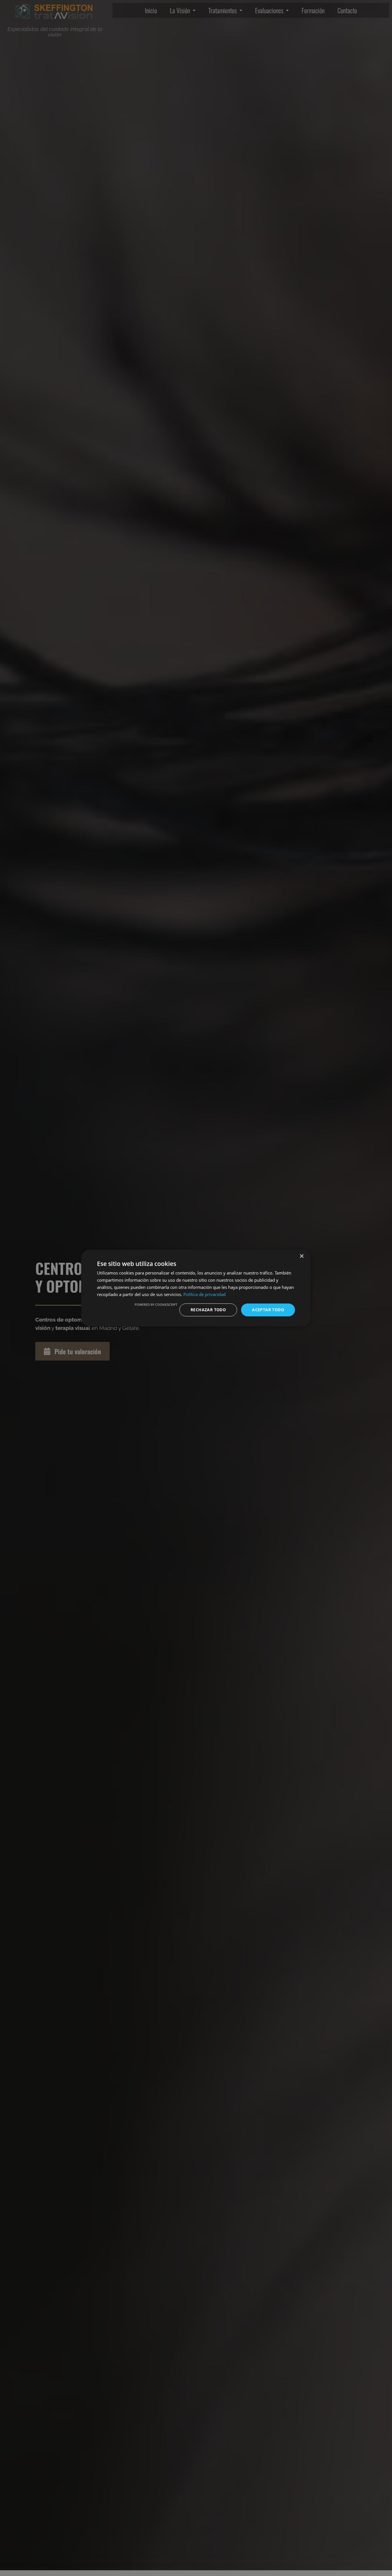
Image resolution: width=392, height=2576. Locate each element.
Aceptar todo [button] (268, 1310)
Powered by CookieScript (156, 1304)
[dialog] (196, 1288)
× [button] (301, 1256)
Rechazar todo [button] (208, 1310)
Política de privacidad (204, 1294)
